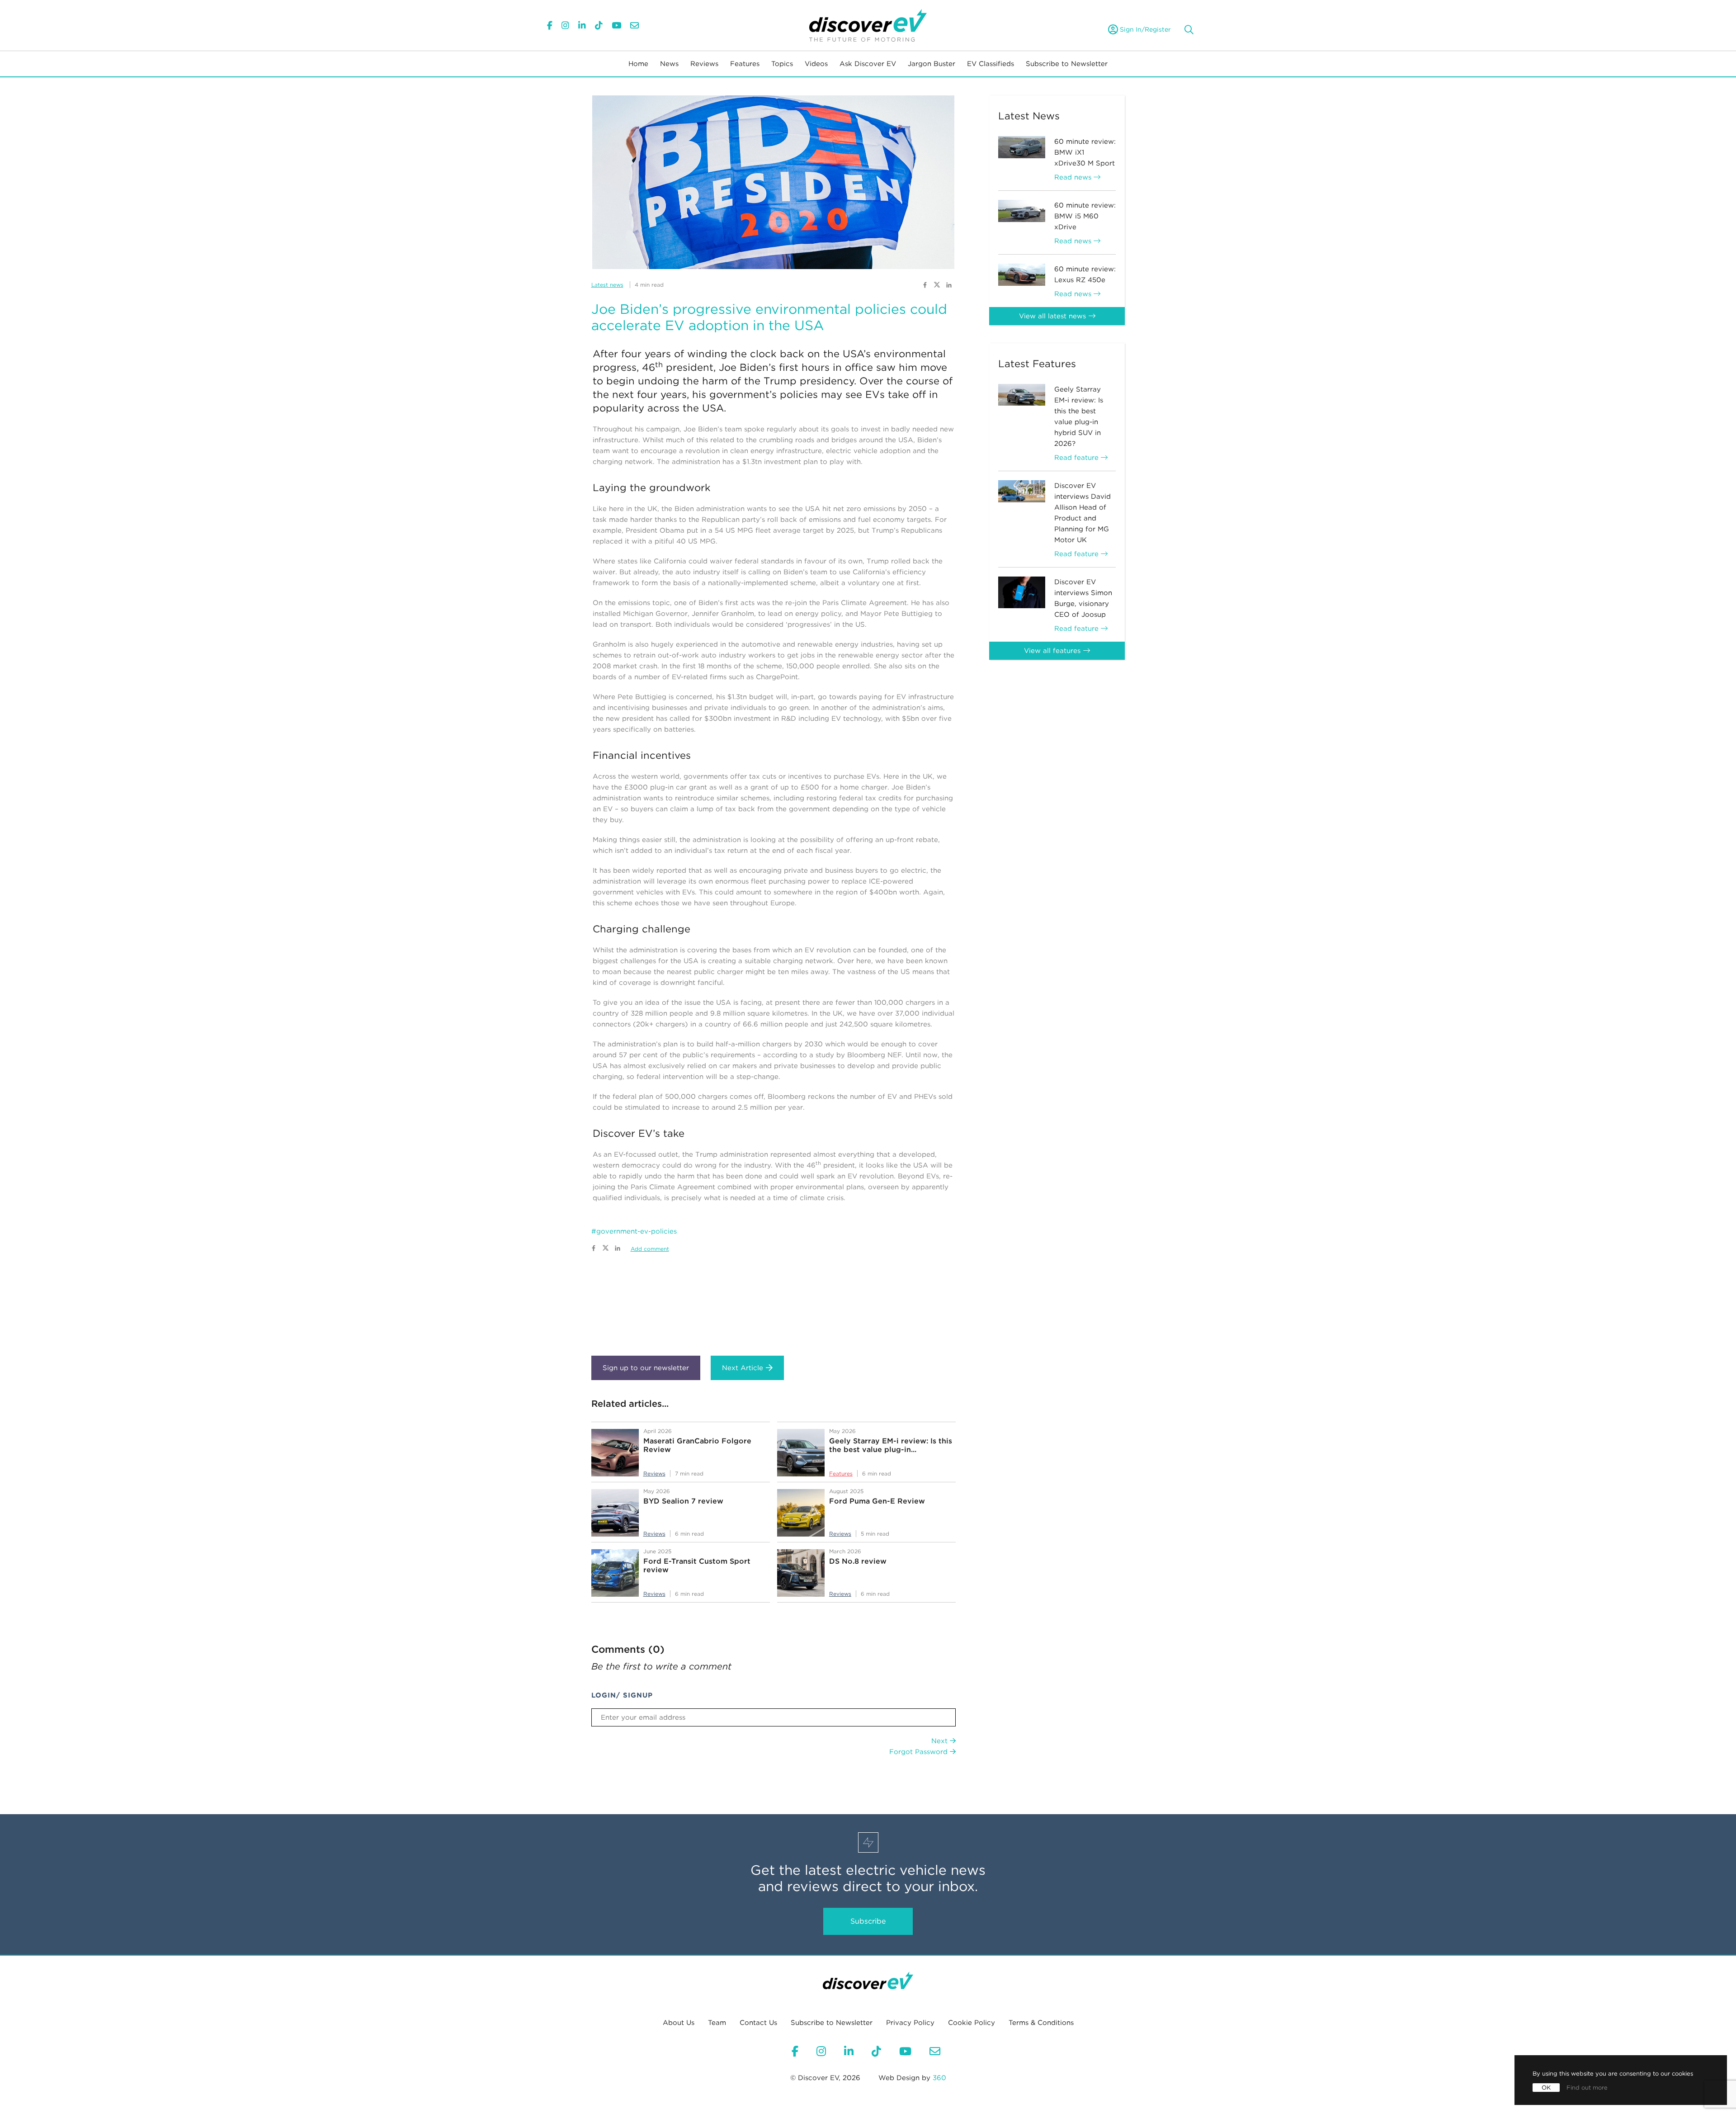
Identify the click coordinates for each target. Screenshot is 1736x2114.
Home (638, 64)
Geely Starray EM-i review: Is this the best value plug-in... (891, 1445)
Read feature (1078, 458)
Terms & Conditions (1041, 2023)
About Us (679, 2023)
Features (745, 64)
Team (717, 2023)
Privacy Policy (910, 2023)
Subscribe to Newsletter (1067, 64)
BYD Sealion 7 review (683, 1501)
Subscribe (868, 1921)
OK (1546, 2088)
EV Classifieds (991, 64)
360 (939, 2078)
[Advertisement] (774, 1301)
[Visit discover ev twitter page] (938, 284)
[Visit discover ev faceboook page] (925, 284)
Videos (816, 64)
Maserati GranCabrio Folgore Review (697, 1445)
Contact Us (758, 2023)
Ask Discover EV (868, 64)
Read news (1074, 177)
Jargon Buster (932, 64)
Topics (782, 64)
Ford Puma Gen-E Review (877, 1501)
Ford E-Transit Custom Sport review (697, 1565)
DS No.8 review (858, 1561)
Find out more (1587, 2088)
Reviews (704, 64)
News (669, 64)
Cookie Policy (972, 2023)
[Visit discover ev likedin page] (949, 284)
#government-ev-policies (634, 1231)
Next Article (743, 1368)
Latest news (607, 285)
